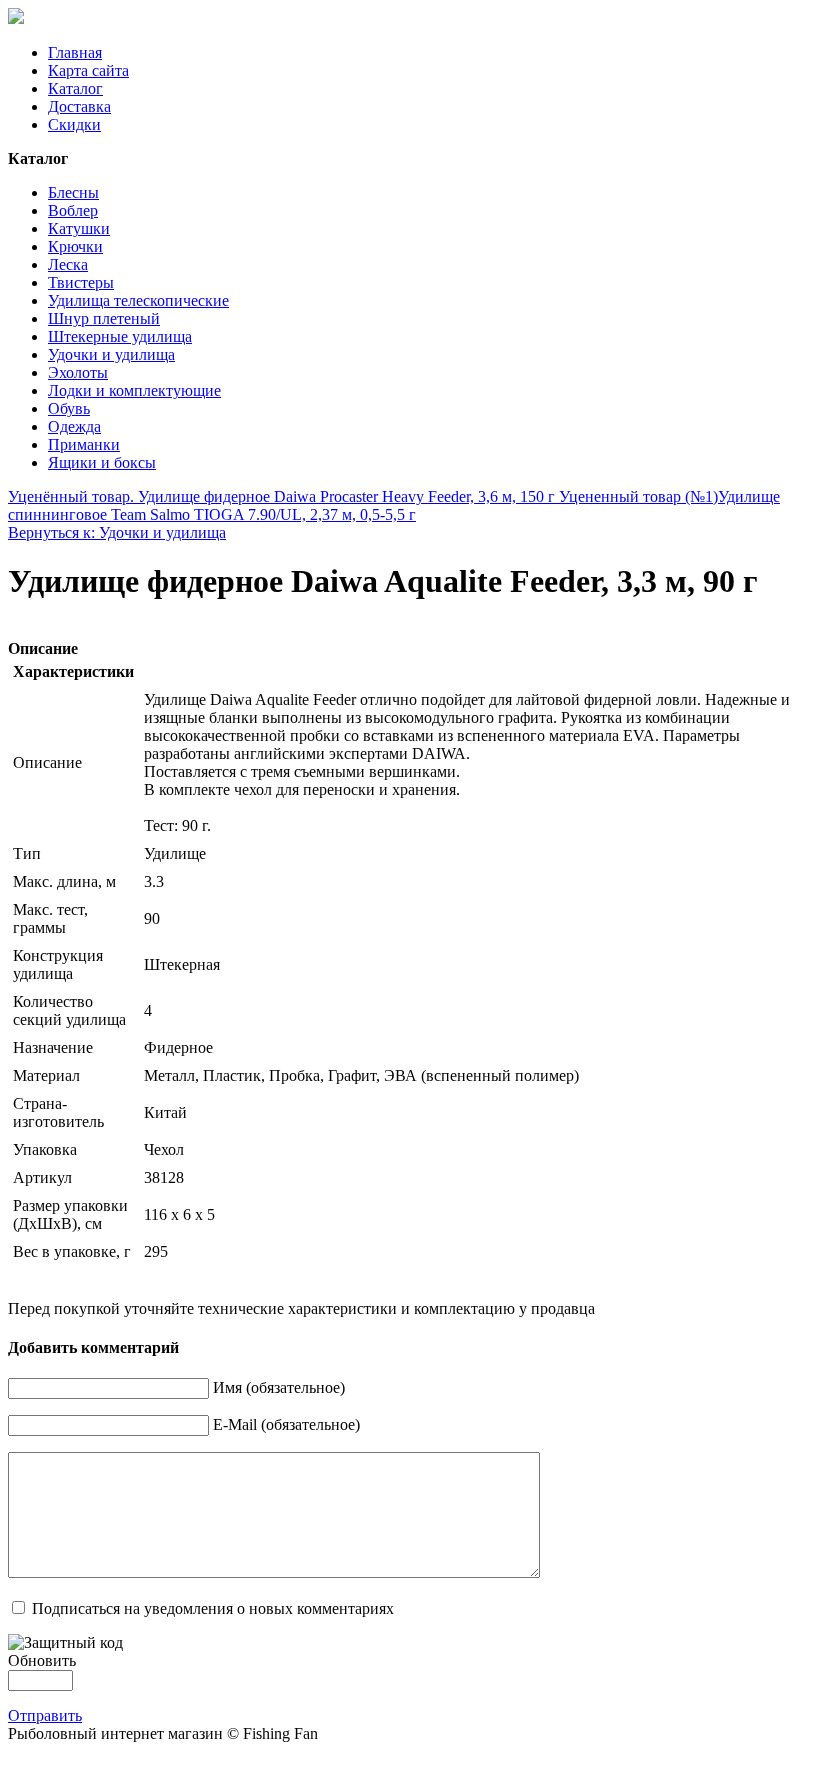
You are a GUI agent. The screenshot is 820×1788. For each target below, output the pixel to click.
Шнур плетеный (104, 318)
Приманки (84, 444)
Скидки (74, 124)
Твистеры (81, 282)
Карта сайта (88, 70)
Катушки (79, 228)
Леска (68, 264)
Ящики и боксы (102, 462)
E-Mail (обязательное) (286, 1424)
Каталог (75, 88)
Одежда (74, 426)
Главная (75, 52)
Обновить (42, 1660)
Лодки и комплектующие (134, 390)
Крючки (75, 246)
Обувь (69, 408)
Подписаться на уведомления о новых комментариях (213, 1608)
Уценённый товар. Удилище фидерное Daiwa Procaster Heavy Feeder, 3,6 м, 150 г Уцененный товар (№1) (363, 496)
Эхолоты (78, 372)
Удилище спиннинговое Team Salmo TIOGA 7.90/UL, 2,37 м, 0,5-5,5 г (394, 505)
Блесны (73, 192)
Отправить (45, 1715)
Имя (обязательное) (279, 1387)
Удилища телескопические (138, 300)
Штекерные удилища (120, 336)
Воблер (73, 210)
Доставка (79, 106)
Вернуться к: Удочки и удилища (117, 532)
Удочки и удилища (111, 354)
